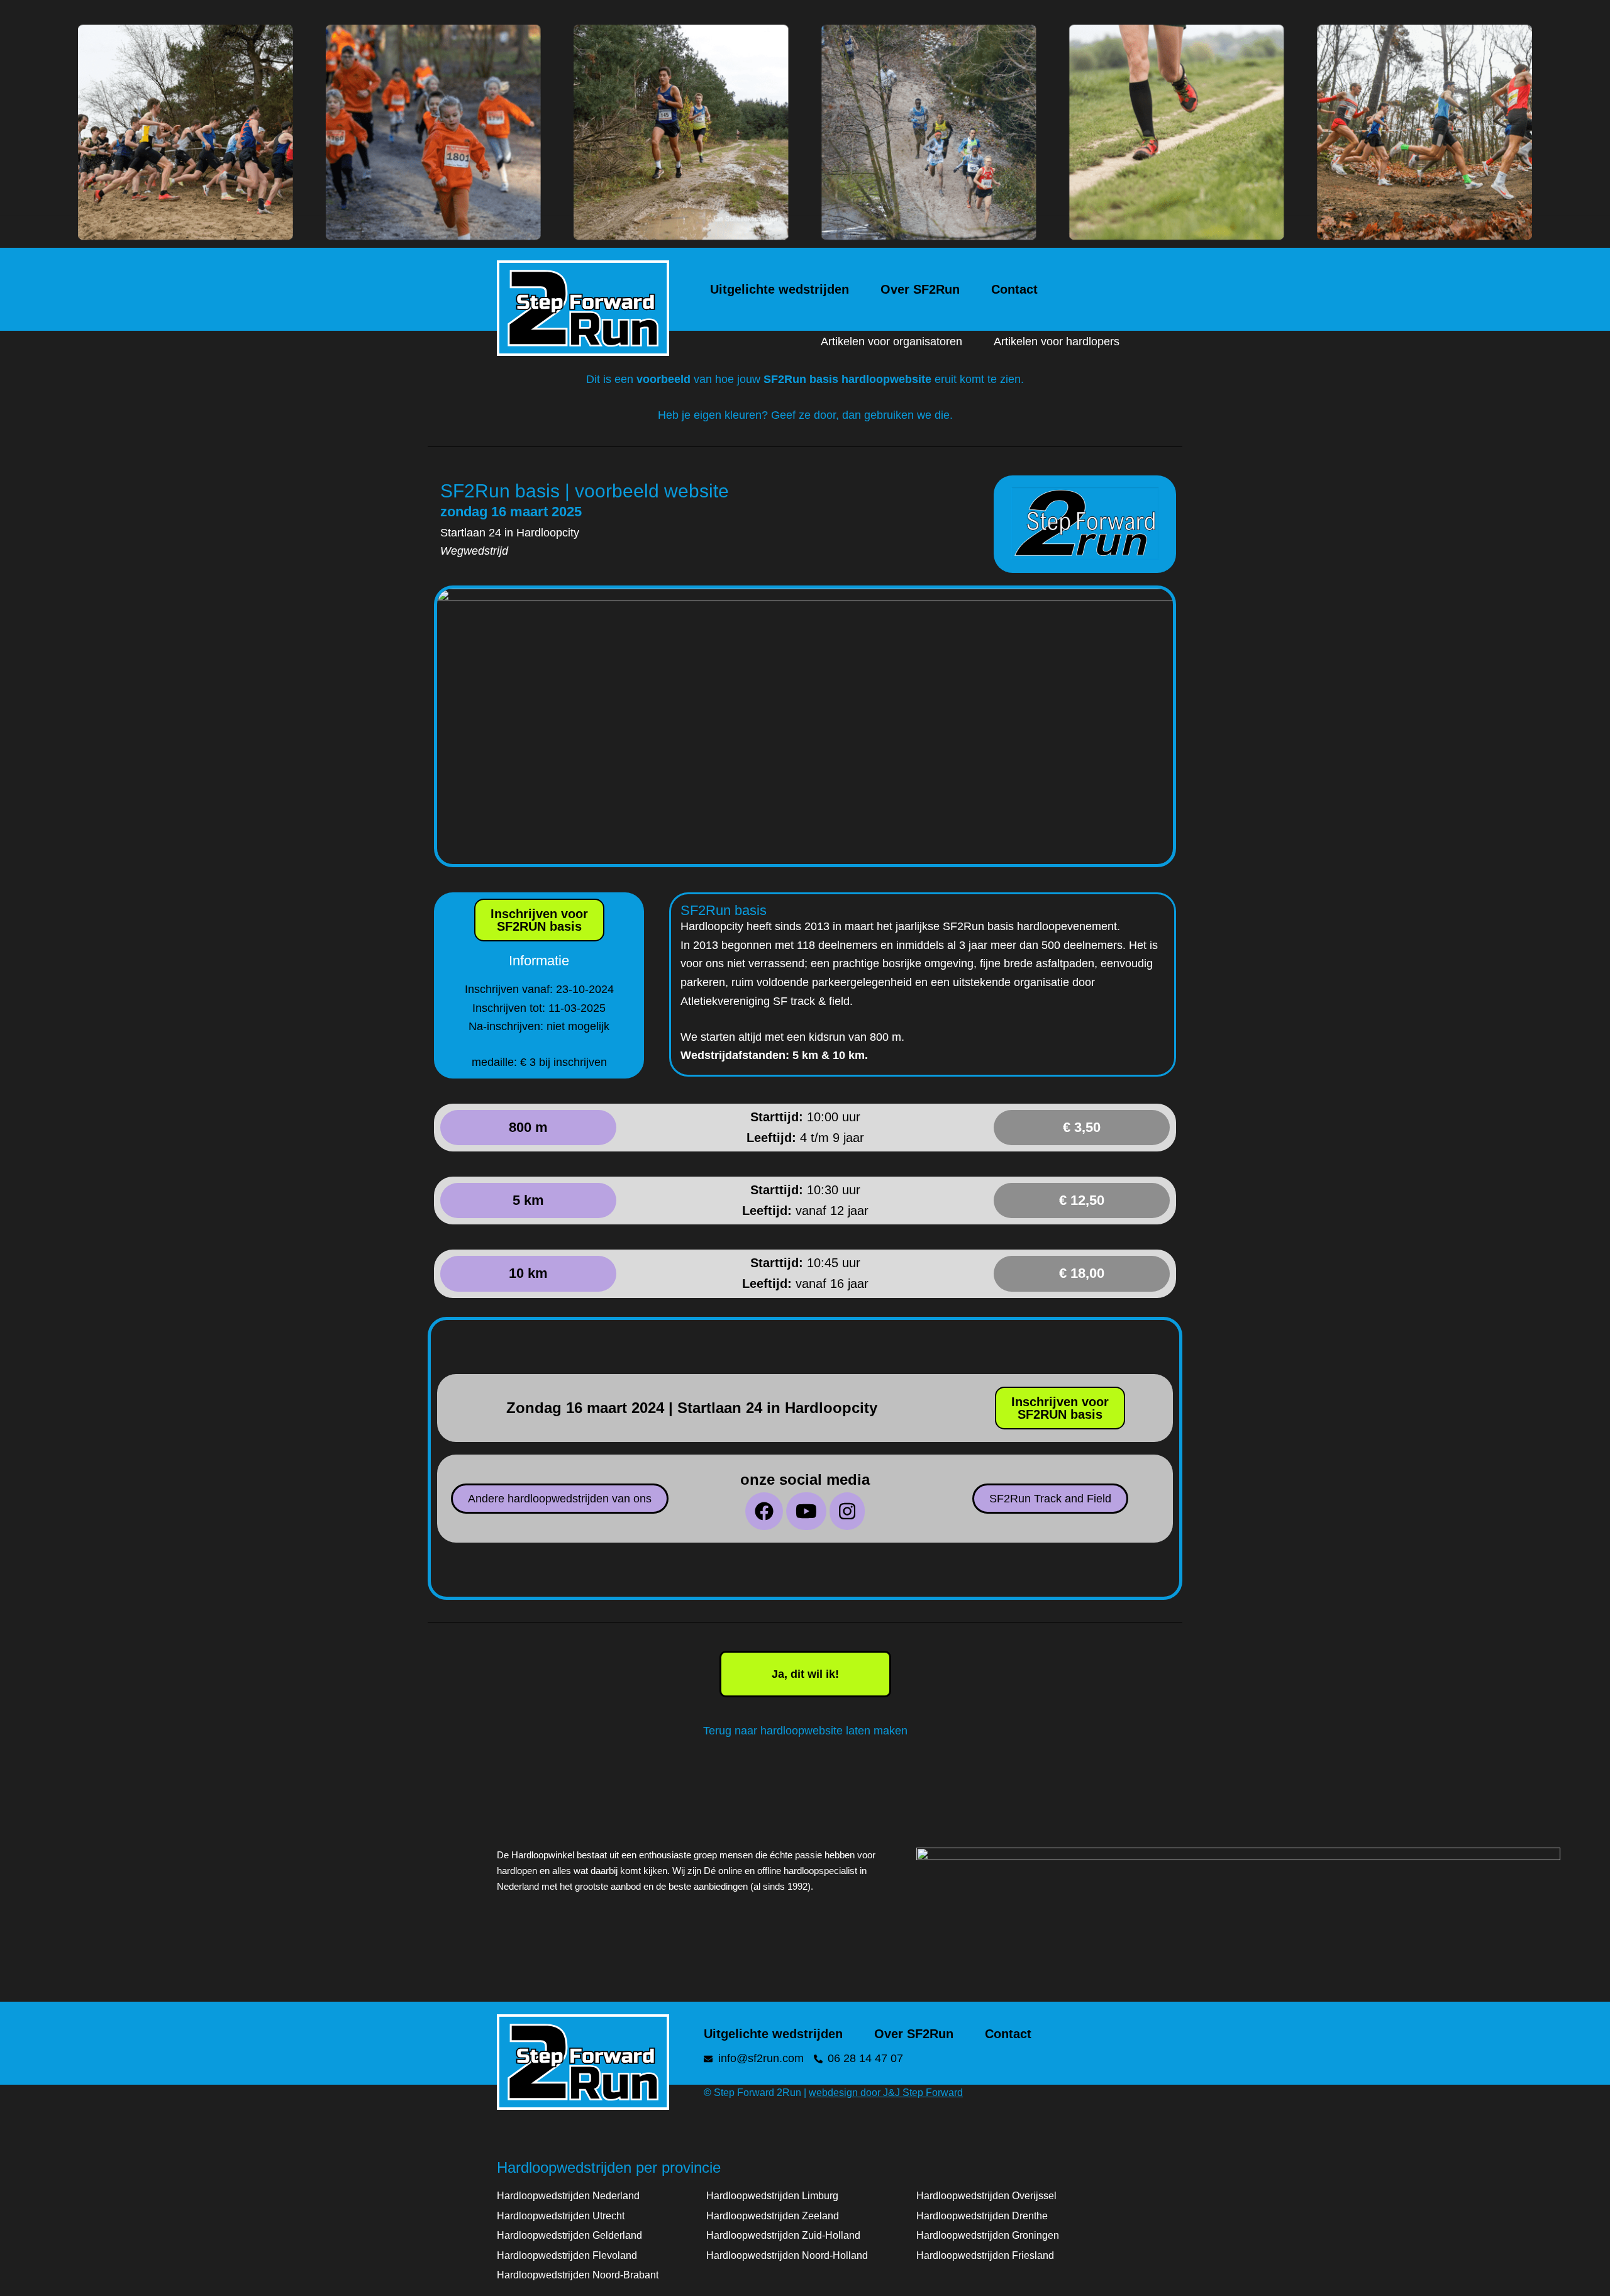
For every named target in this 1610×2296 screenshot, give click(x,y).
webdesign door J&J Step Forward (886, 2093)
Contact (1014, 289)
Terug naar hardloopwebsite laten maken (805, 1731)
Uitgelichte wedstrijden (780, 289)
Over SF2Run (920, 289)
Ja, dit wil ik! (805, 1674)
